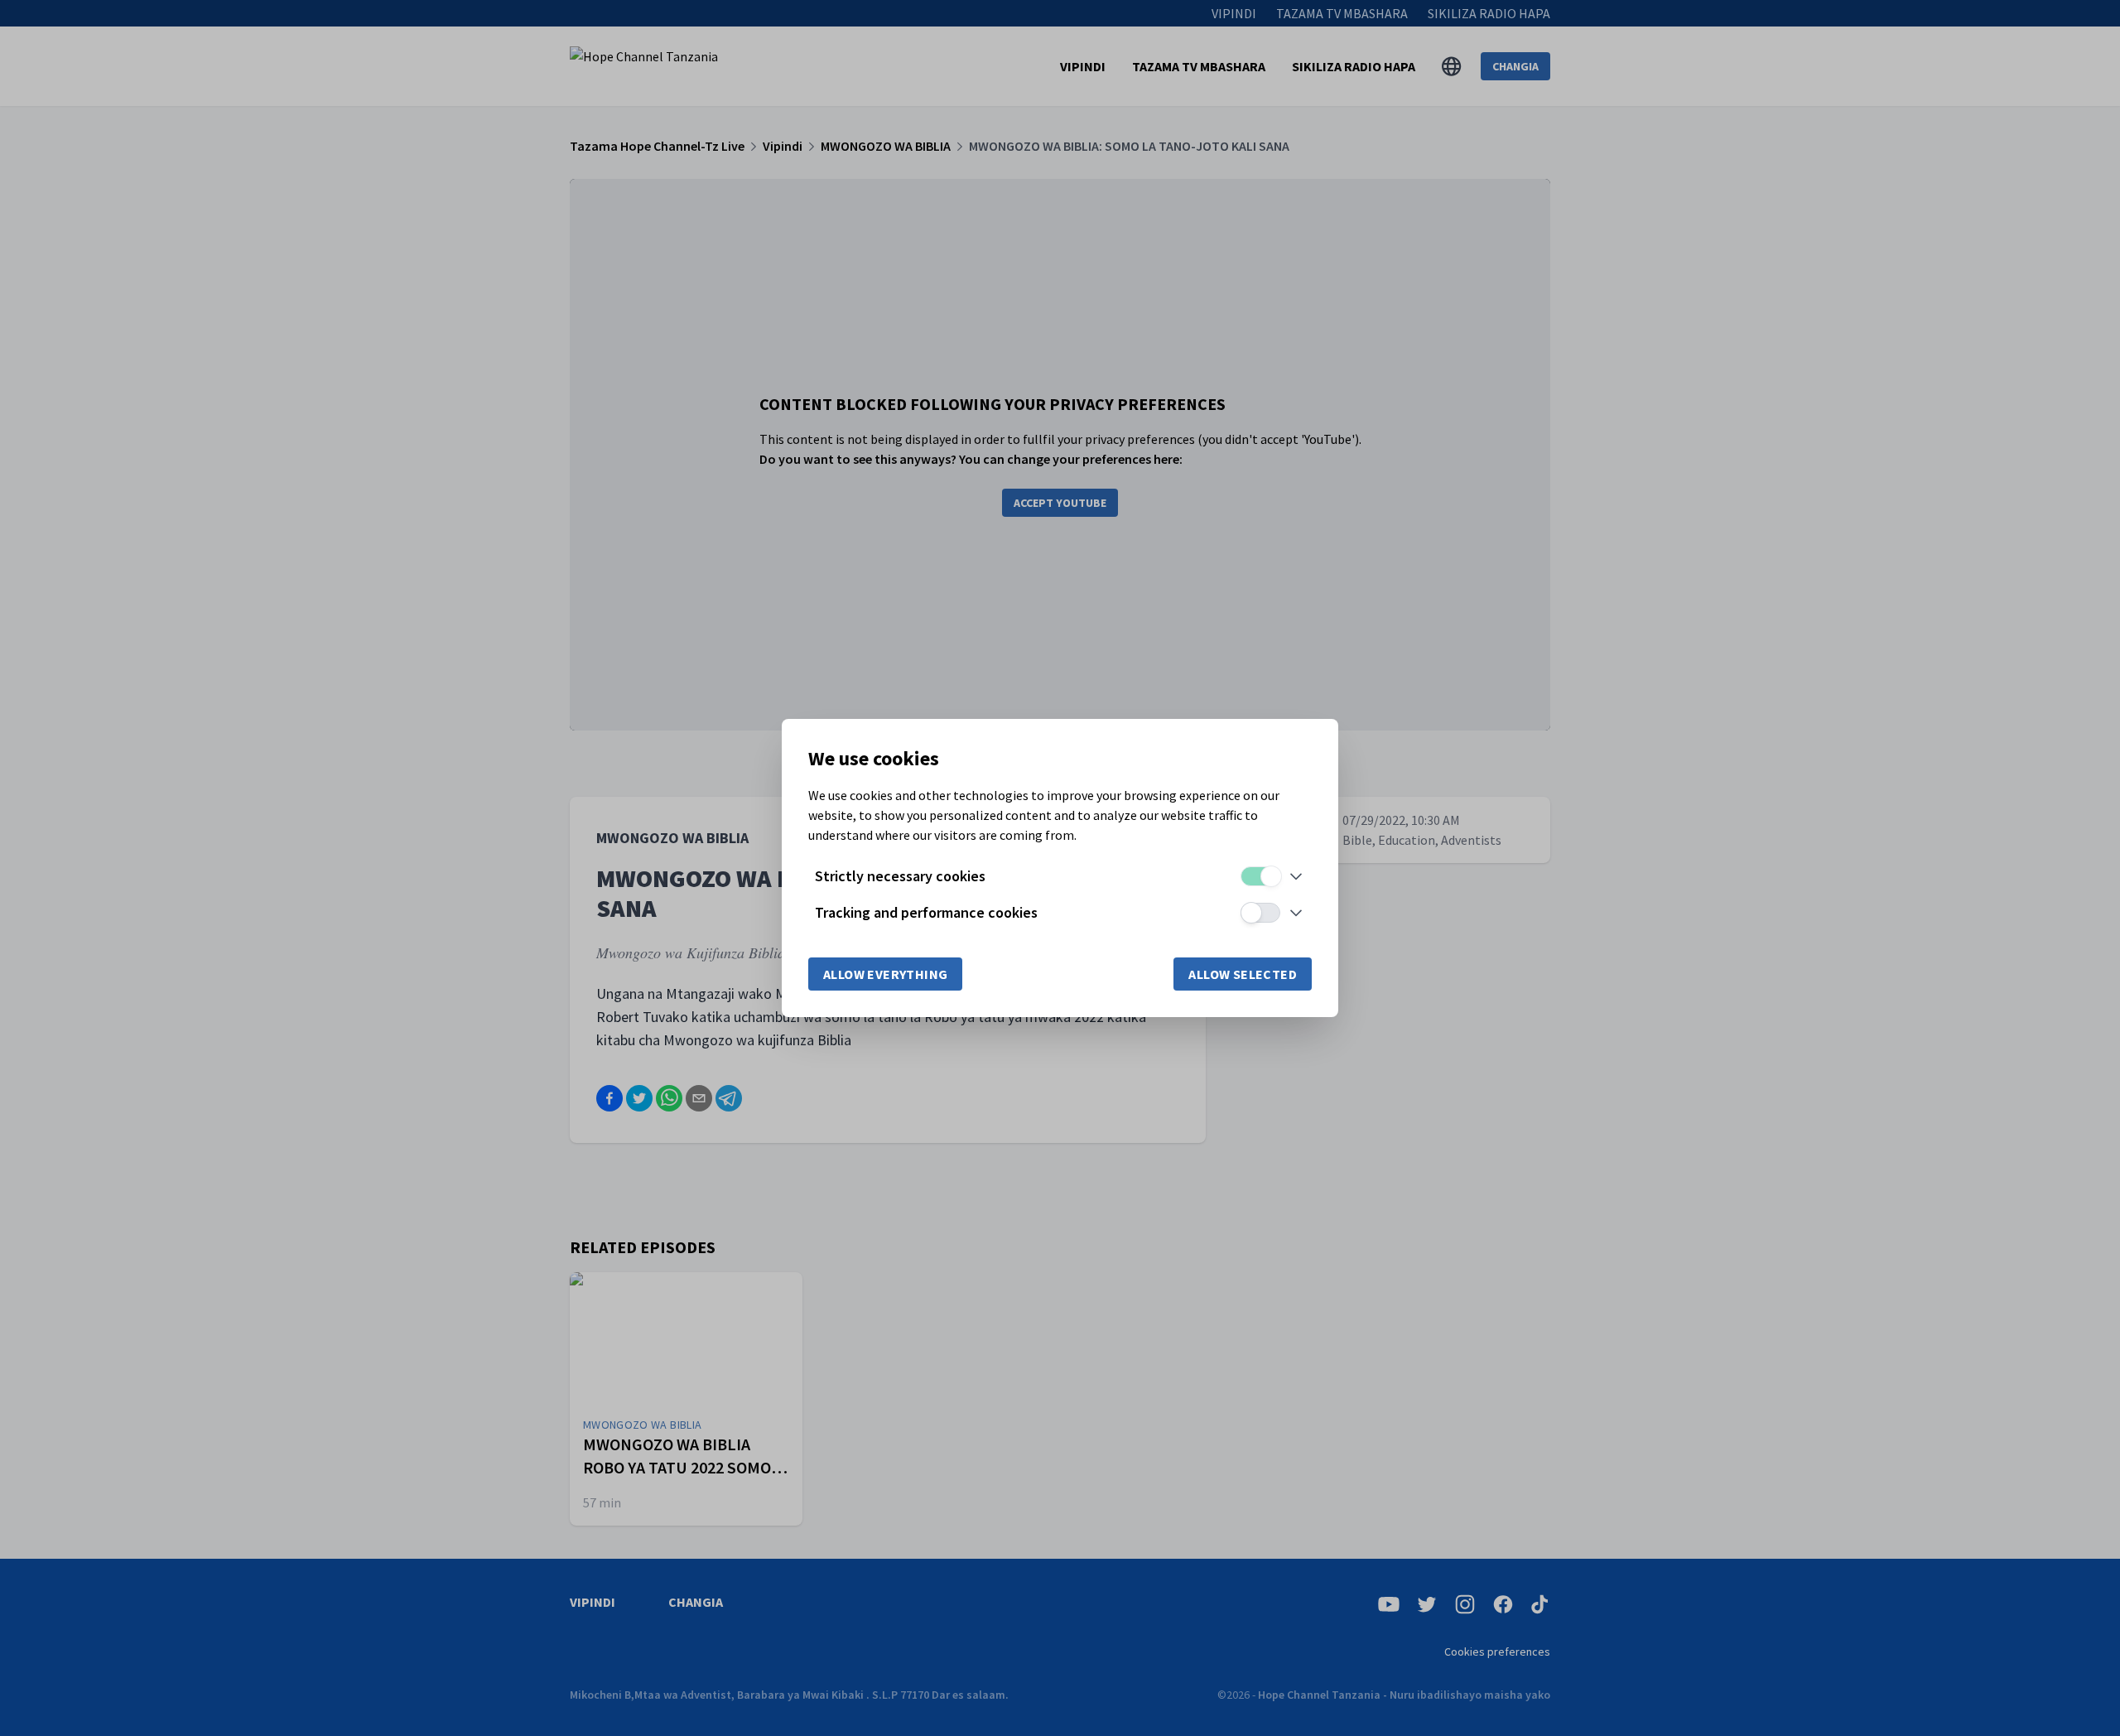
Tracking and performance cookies (926, 912)
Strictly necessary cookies (900, 876)
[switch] (1260, 876)
